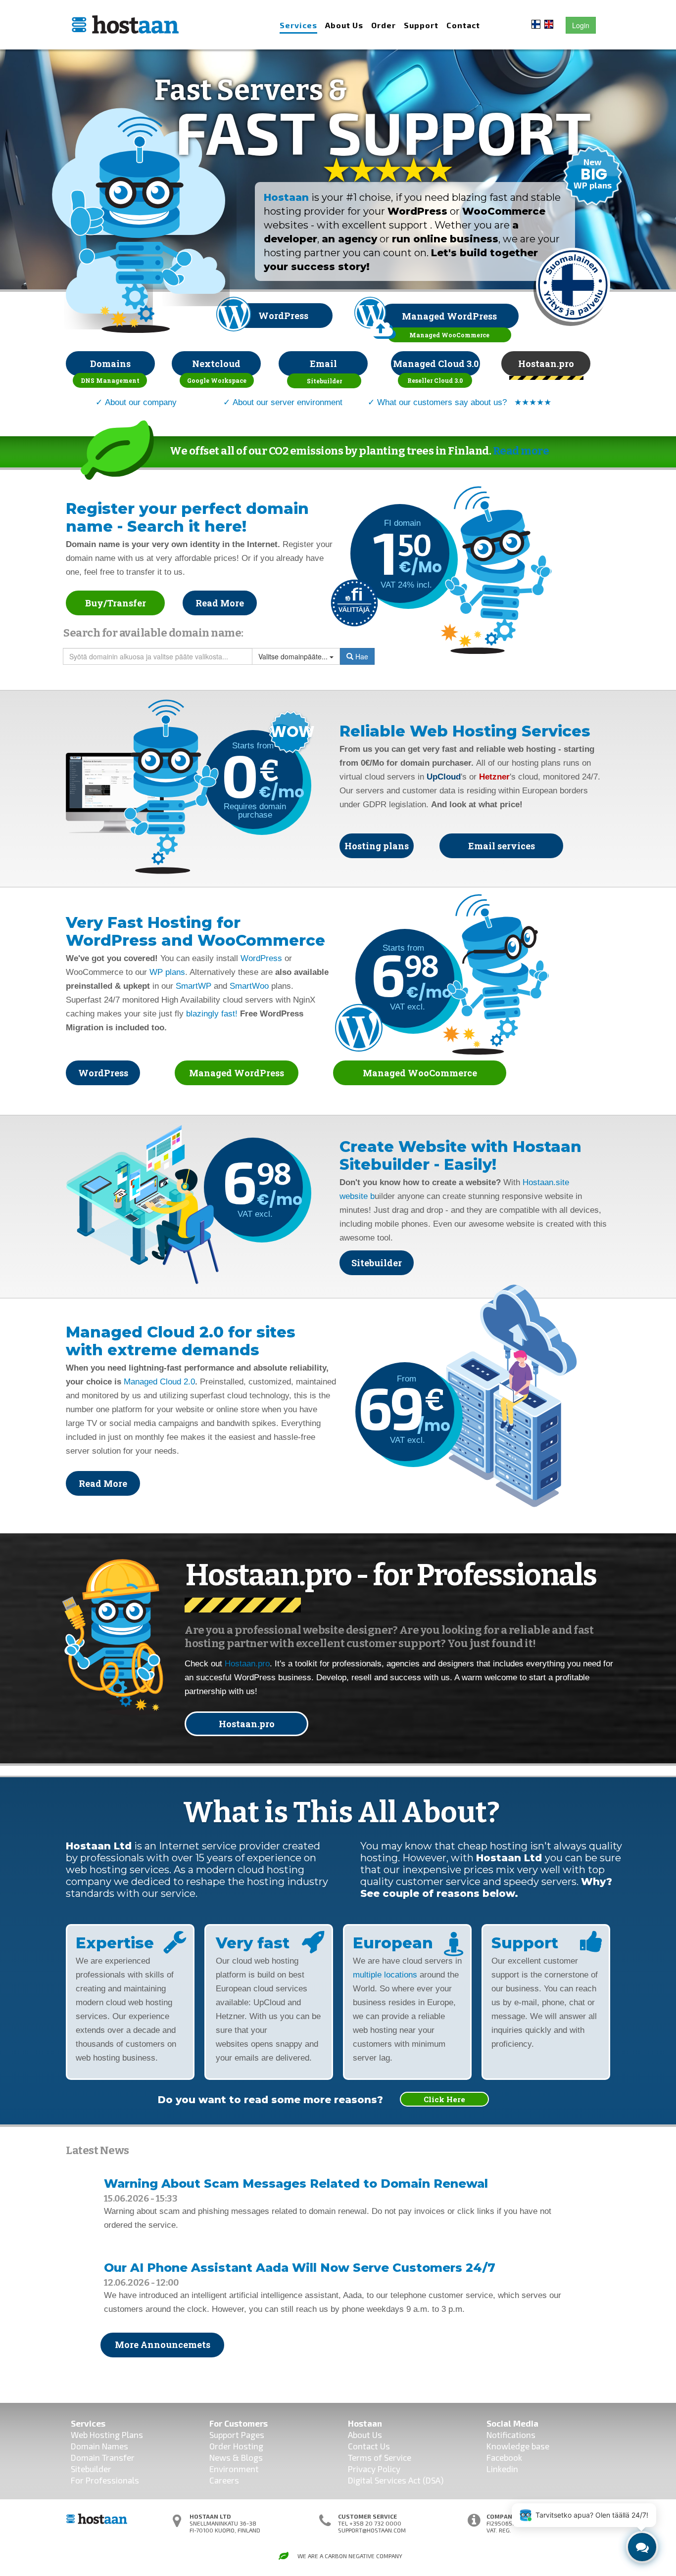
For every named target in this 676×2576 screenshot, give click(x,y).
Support (421, 25)
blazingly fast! (212, 1014)
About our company (141, 402)
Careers (224, 2480)
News (220, 2457)
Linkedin (502, 2469)
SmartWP (193, 986)
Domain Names (99, 2446)
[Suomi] (536, 23)
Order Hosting (236, 2446)
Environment (234, 2469)
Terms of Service (380, 2457)
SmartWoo (249, 986)
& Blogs (247, 2457)
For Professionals (105, 2480)
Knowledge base (518, 2446)
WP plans (167, 972)
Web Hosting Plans (107, 2435)
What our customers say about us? (442, 402)
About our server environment (288, 402)
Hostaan (286, 197)
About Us (344, 25)
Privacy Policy (374, 2469)
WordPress (261, 958)
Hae (361, 656)
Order (384, 25)
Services (298, 25)
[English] (549, 23)
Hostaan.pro (247, 1664)
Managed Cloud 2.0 (159, 1382)
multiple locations (385, 1975)
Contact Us (369, 2446)
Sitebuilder (91, 2469)
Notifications (511, 2435)
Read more (521, 451)
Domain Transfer (103, 2457)
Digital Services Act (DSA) (396, 2480)
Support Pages (237, 2435)
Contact (463, 25)
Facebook (504, 2457)
